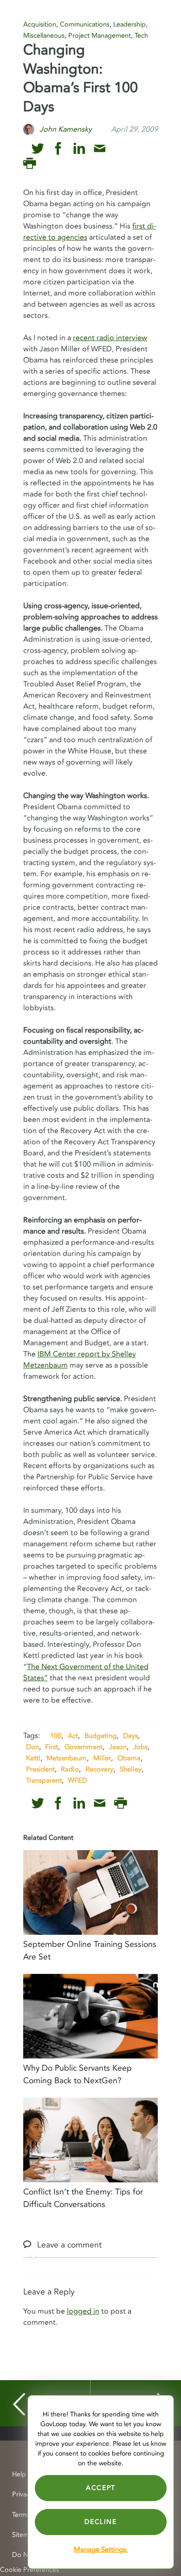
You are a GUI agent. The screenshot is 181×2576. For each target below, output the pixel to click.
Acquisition (40, 24)
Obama (129, 1758)
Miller (102, 1758)
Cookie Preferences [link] (29, 2570)
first (52, 1747)
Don (32, 1747)
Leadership (129, 24)
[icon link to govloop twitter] (38, 149)
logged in (83, 2311)
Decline (100, 2522)
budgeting (100, 1736)
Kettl (33, 1758)
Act (73, 1736)
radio (70, 1769)
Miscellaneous (44, 36)
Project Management (100, 36)
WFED (78, 1780)
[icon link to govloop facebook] (58, 149)
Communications (85, 24)
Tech (141, 36)
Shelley (131, 1769)
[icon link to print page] (29, 164)
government (84, 1747)
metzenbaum (67, 1758)
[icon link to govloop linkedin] (79, 149)
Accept (101, 2488)
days (130, 1736)
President (40, 1769)
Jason (118, 1747)
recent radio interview (110, 338)
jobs (140, 1747)
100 (56, 1736)
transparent (44, 1780)
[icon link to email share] (100, 149)
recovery (99, 1769)
